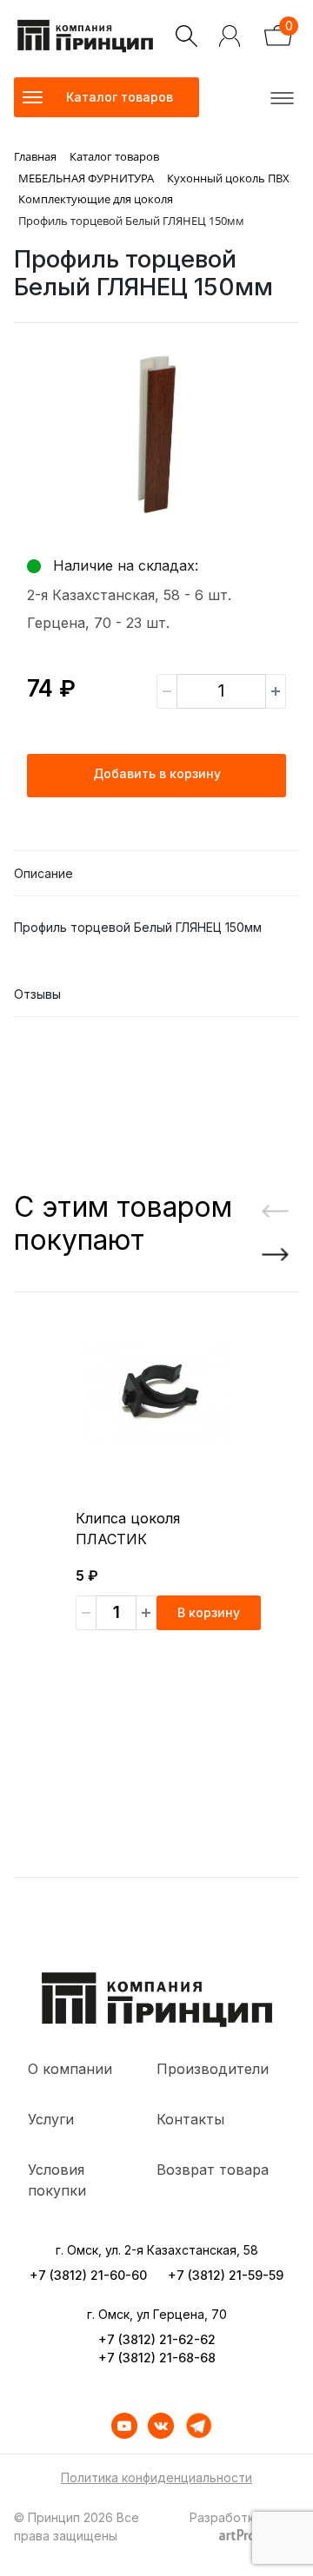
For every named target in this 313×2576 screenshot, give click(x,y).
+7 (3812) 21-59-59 (226, 2275)
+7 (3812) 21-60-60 (88, 2275)
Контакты (190, 2119)
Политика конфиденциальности (156, 2477)
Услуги (51, 2119)
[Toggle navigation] (279, 97)
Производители (213, 2069)
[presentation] (269, 1212)
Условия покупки (57, 2180)
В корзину (209, 1612)
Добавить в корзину (157, 773)
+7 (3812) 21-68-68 (157, 2358)
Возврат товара (213, 2170)
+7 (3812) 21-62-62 (157, 2339)
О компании (70, 2069)
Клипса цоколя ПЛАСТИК (128, 1529)
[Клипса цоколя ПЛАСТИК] (156, 1393)
